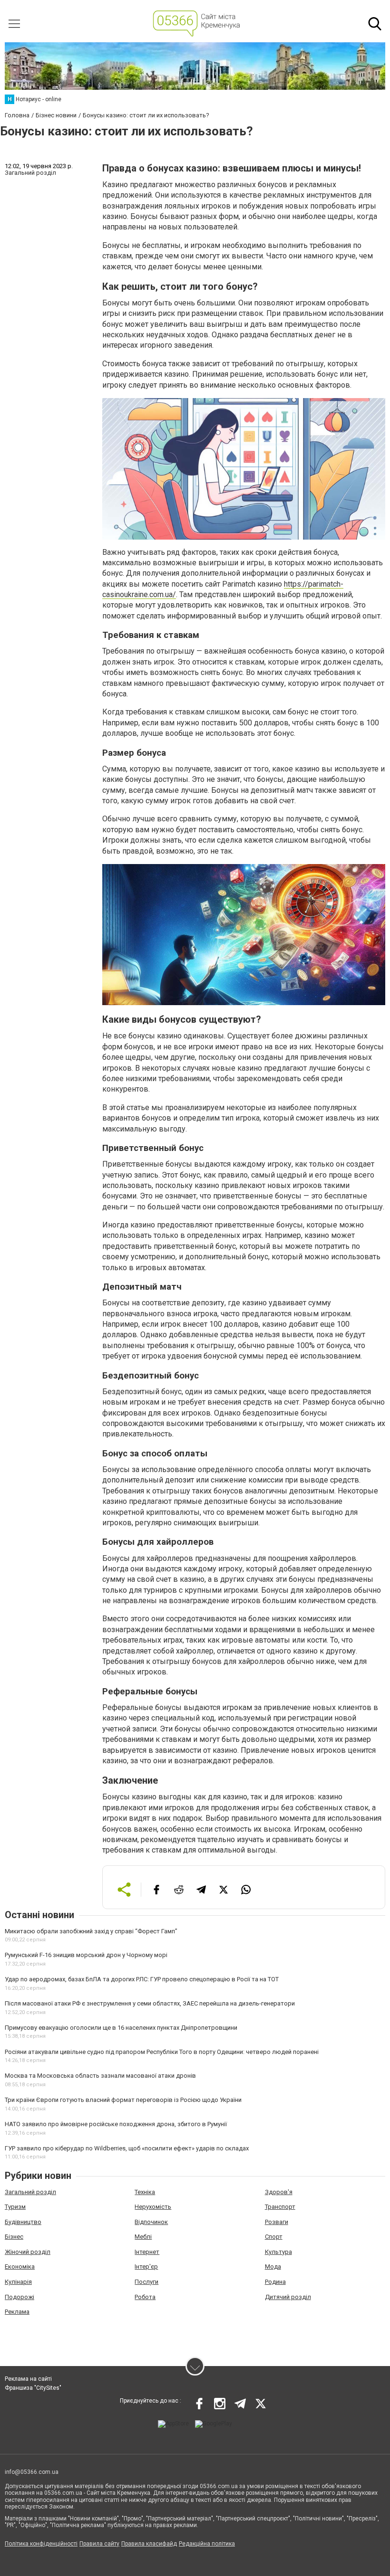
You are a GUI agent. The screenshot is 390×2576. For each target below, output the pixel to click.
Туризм (15, 2207)
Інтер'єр (146, 2267)
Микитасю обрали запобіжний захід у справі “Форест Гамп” (91, 1931)
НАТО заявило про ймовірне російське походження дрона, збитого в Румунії (116, 2124)
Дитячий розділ (288, 2297)
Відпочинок (151, 2222)
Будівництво (23, 2222)
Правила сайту (99, 2544)
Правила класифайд (149, 2544)
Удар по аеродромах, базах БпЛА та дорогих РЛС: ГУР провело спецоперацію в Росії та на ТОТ (142, 1979)
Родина (275, 2282)
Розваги (277, 2222)
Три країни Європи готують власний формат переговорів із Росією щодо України (123, 2100)
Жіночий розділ (28, 2252)
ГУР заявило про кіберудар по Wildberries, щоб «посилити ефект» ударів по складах (127, 2148)
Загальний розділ (30, 2192)
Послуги (146, 2282)
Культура (278, 2252)
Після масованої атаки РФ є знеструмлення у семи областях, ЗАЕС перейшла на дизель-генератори (150, 2003)
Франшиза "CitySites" (33, 2388)
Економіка (20, 2267)
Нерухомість (153, 2207)
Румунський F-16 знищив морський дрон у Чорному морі (86, 1955)
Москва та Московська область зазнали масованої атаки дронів (100, 2076)
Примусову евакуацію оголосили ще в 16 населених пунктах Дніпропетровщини (121, 2028)
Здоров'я (279, 2192)
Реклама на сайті (28, 2379)
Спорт (274, 2237)
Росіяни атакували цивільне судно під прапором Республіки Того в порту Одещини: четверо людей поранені (162, 2052)
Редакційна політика (207, 2544)
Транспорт (280, 2207)
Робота (145, 2297)
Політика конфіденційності (41, 2544)
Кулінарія (18, 2282)
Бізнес (14, 2237)
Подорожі (19, 2297)
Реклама (17, 2312)
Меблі (143, 2237)
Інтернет (147, 2252)
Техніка (145, 2192)
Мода (273, 2267)
